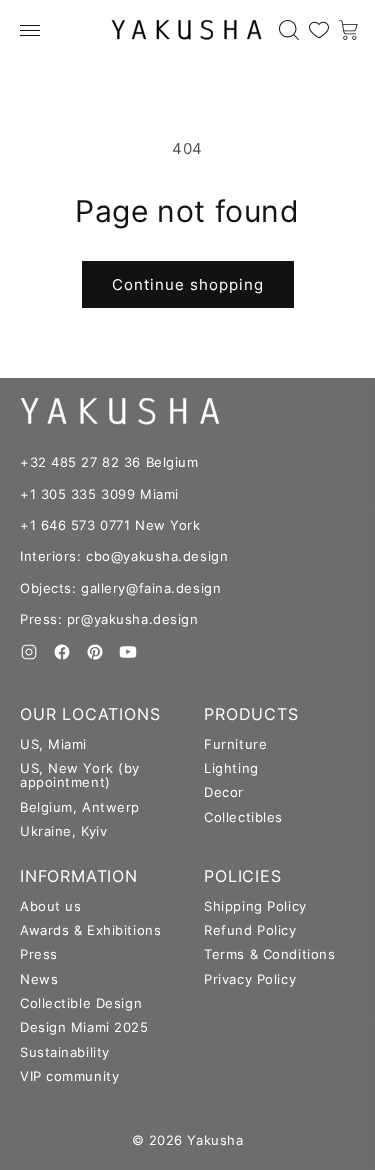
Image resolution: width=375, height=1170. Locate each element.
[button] (30, 30)
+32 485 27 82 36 (80, 462)
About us (50, 906)
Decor (224, 792)
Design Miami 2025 (84, 1027)
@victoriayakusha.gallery (38, 685)
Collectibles (243, 817)
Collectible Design (81, 1003)
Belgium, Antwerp (80, 807)
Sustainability (65, 1052)
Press (39, 954)
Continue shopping (188, 284)
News (39, 979)
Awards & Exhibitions (90, 930)
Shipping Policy (255, 906)
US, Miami (53, 744)
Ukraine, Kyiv (63, 831)
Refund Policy (250, 930)
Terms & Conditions (269, 954)
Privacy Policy (250, 979)
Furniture (235, 744)
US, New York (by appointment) (80, 775)
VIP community (69, 1076)
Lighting (231, 768)
